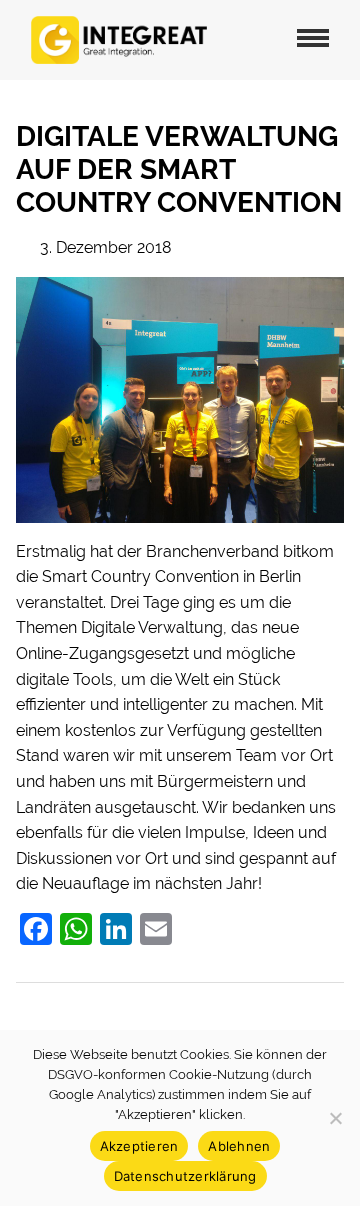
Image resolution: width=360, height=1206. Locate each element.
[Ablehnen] (335, 1118)
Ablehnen (239, 1146)
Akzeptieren (139, 1146)
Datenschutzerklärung (185, 1176)
